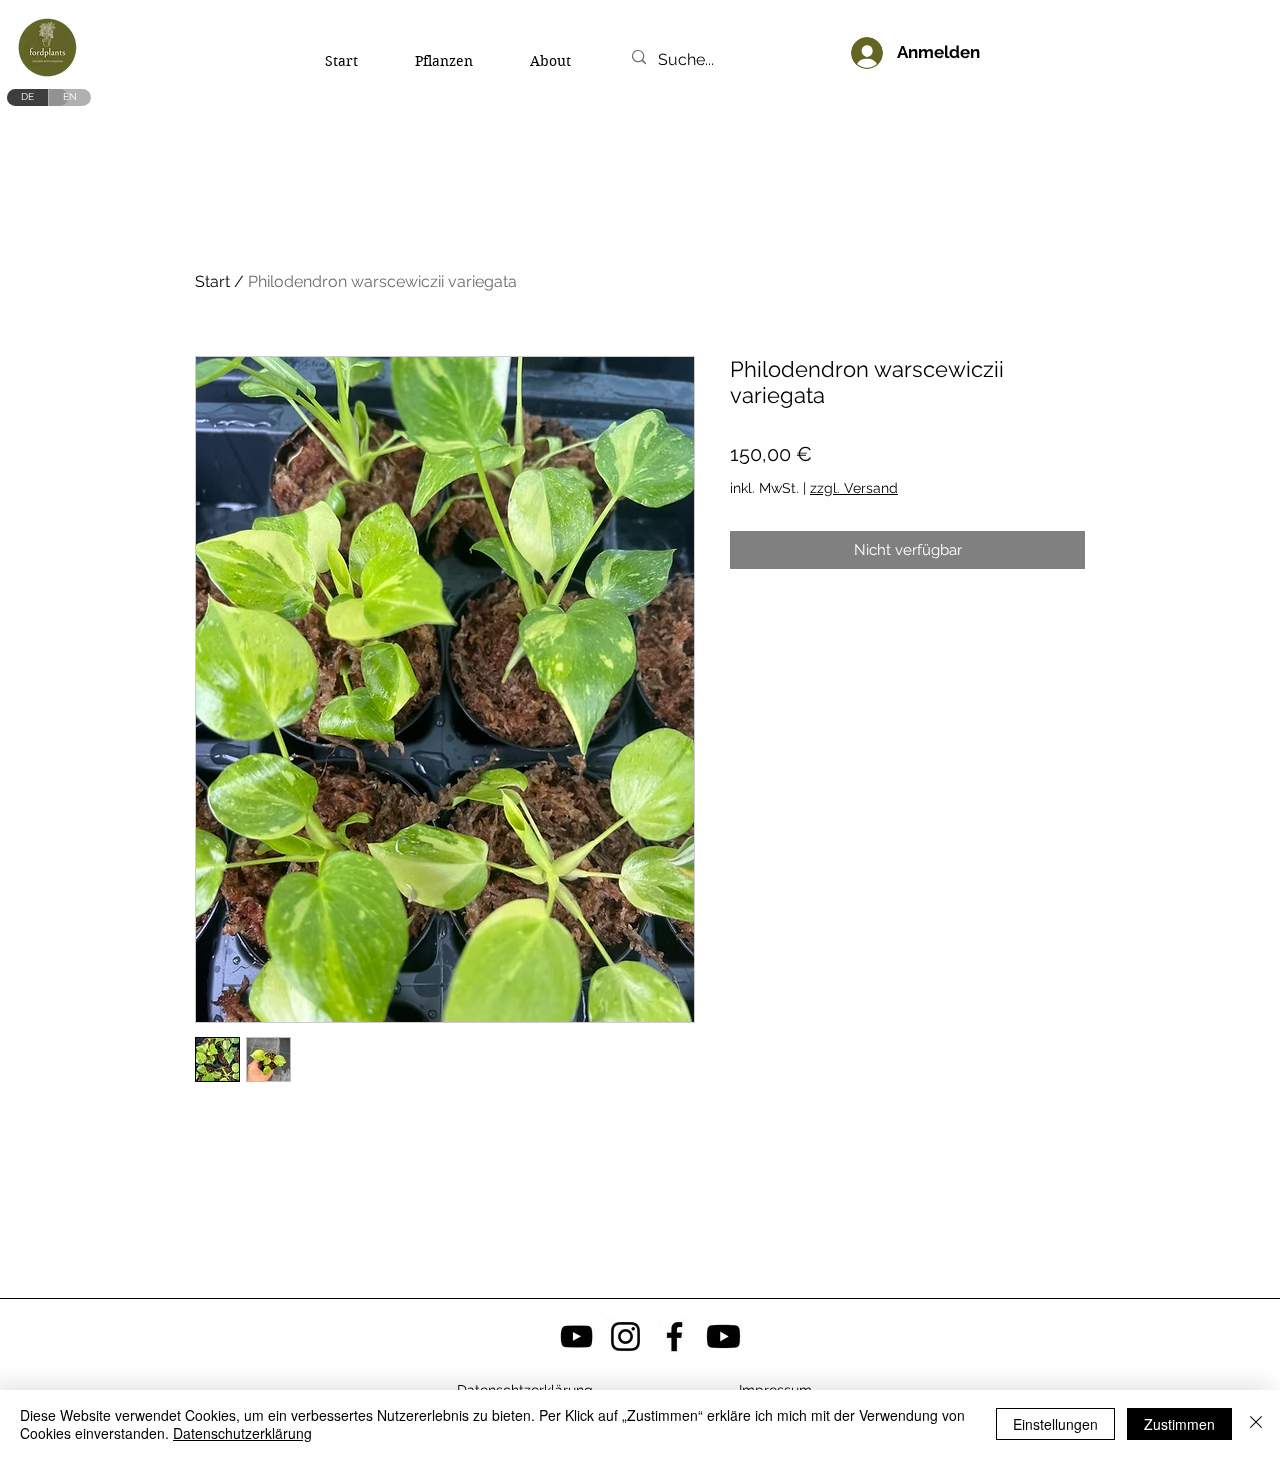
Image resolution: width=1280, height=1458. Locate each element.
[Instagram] (625, 1336)
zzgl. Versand (854, 488)
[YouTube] (576, 1336)
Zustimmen (1179, 1424)
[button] (1024, 39)
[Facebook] (674, 1336)
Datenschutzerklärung (242, 1433)
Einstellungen (1055, 1424)
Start (212, 281)
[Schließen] (1256, 1424)
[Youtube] (723, 1336)
